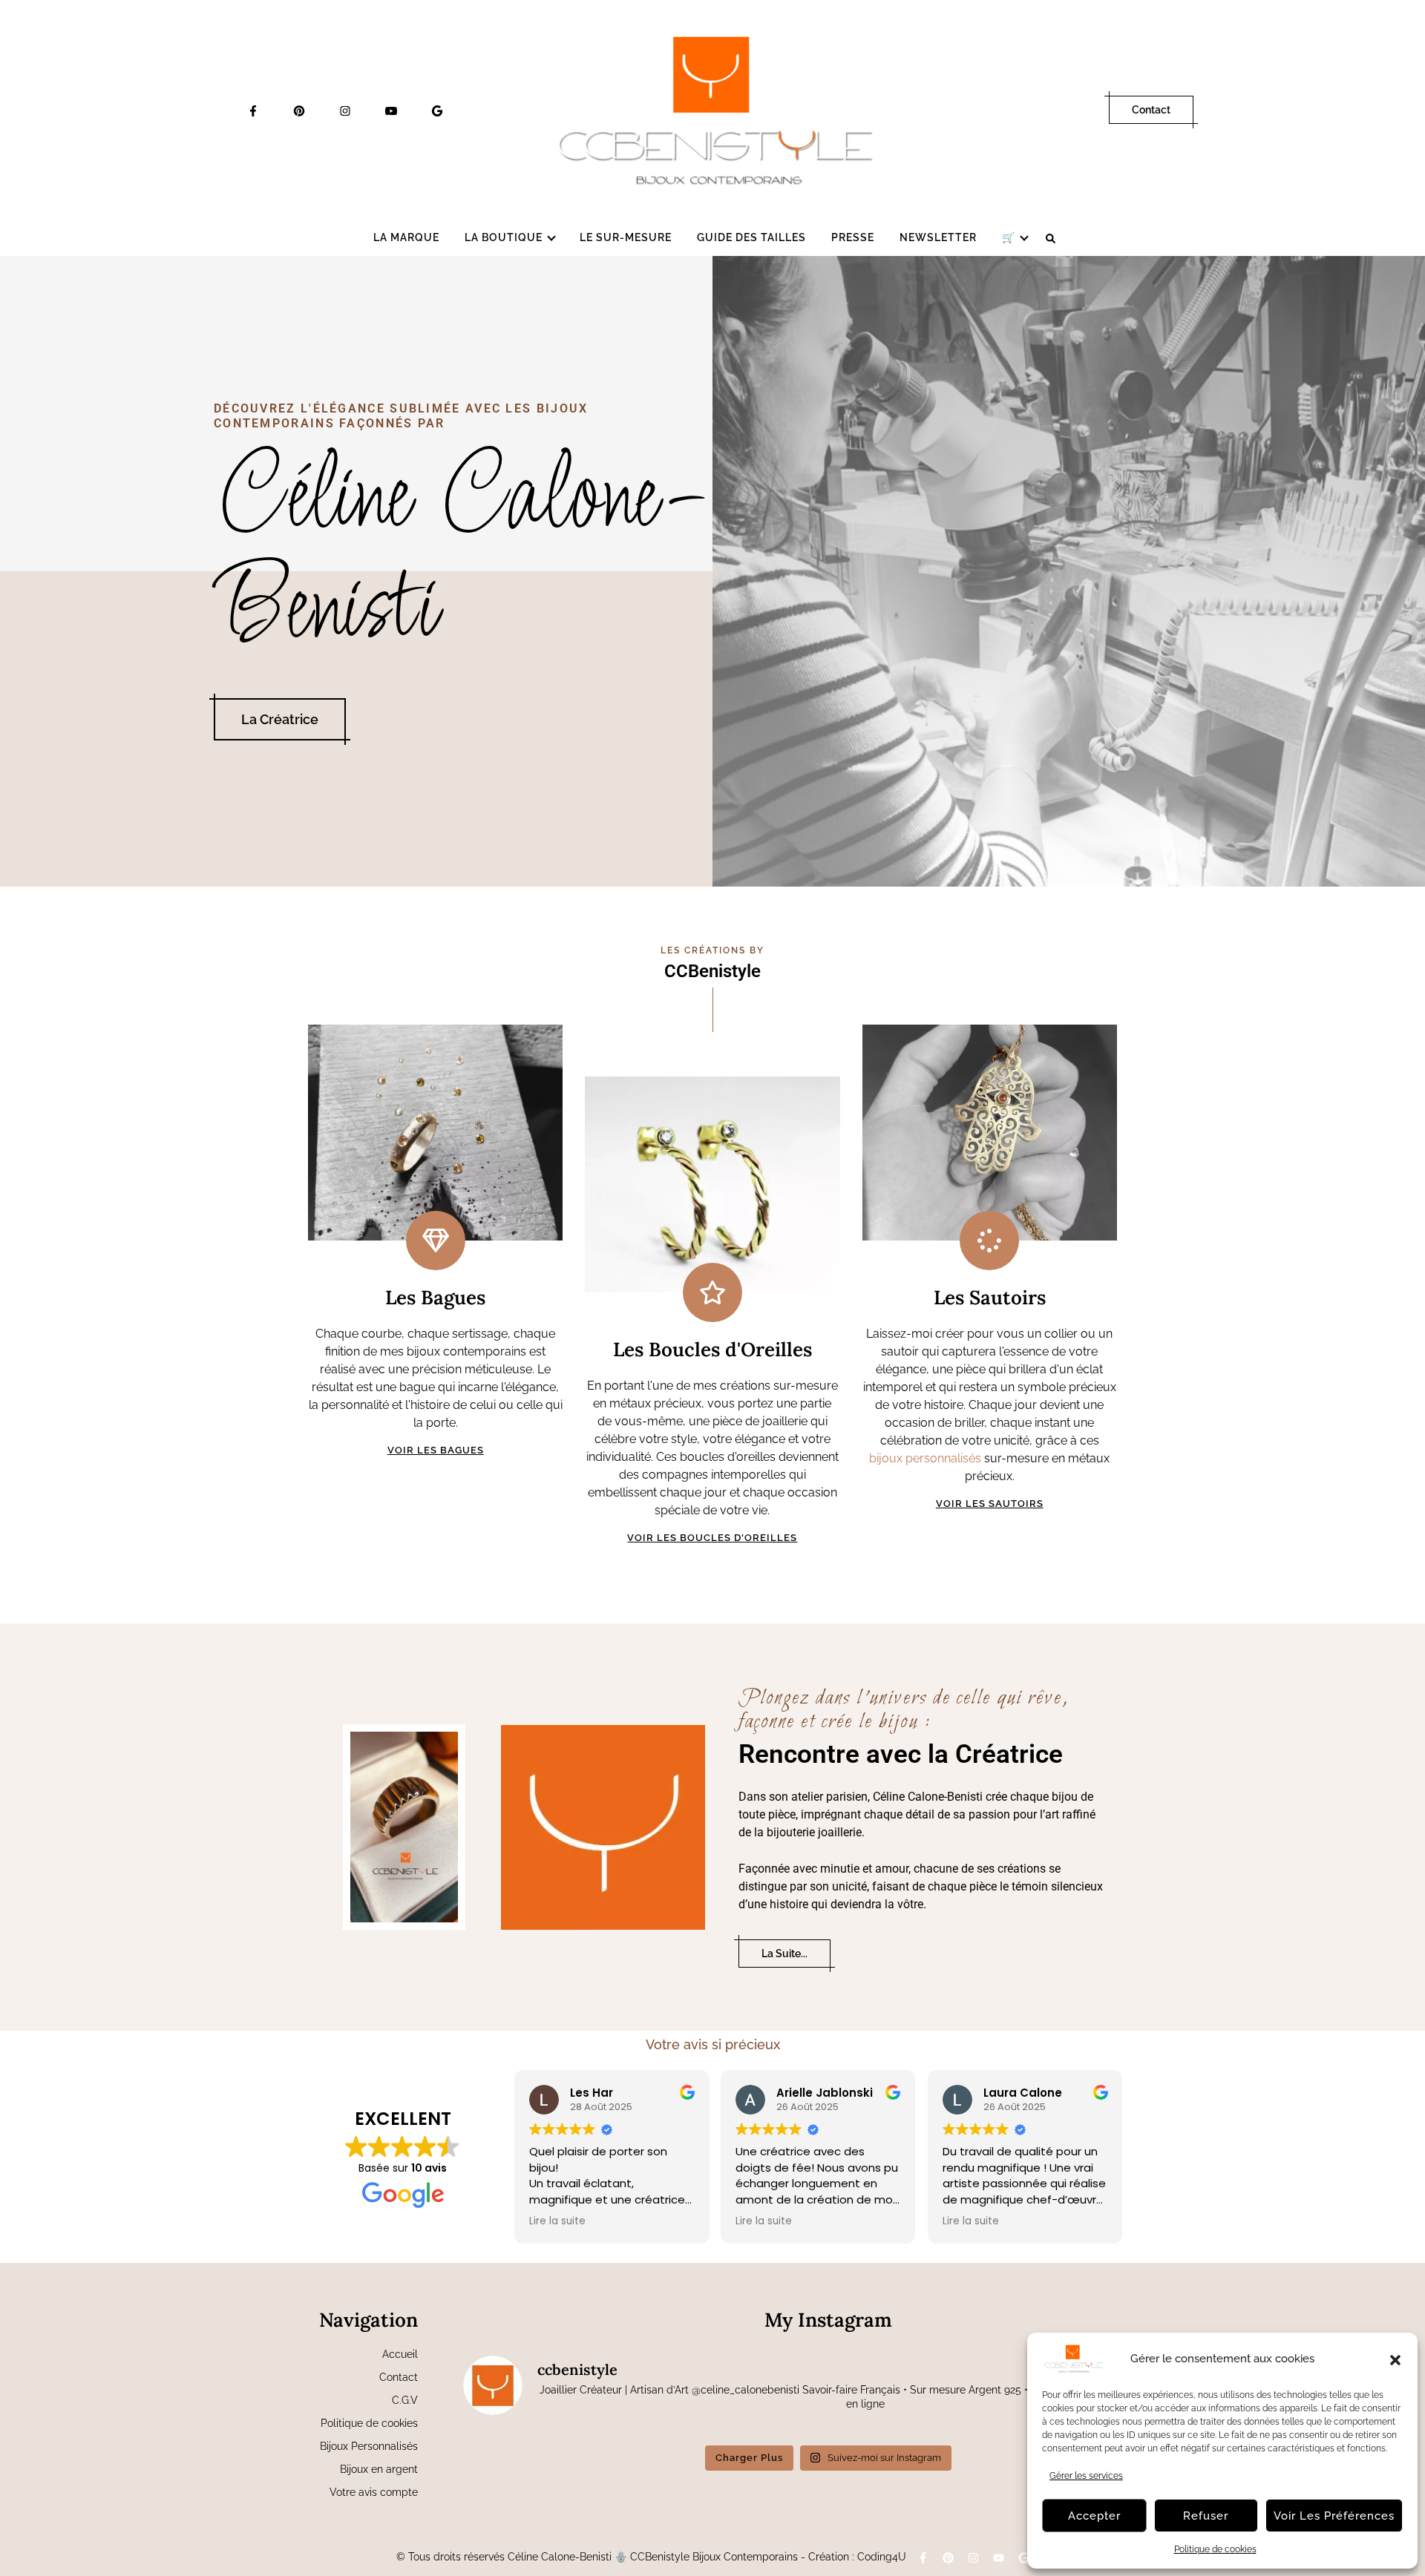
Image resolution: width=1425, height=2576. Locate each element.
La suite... (784, 1954)
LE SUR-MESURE (626, 237)
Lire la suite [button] (557, 2221)
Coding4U (882, 2557)
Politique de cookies (1215, 2549)
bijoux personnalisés (925, 1458)
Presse (853, 237)
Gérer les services (1086, 2476)
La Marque (406, 237)
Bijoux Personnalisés (369, 2446)
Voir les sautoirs (990, 1504)
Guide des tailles (751, 237)
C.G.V (405, 2400)
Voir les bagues (436, 1450)
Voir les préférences (1334, 2516)
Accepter (1094, 2516)
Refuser (1206, 2516)
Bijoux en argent (379, 2469)
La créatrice (280, 719)
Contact (1151, 110)
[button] (1395, 2359)
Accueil (400, 2354)
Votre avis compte (374, 2492)
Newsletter (938, 237)
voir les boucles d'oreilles (712, 1538)
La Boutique (504, 237)
